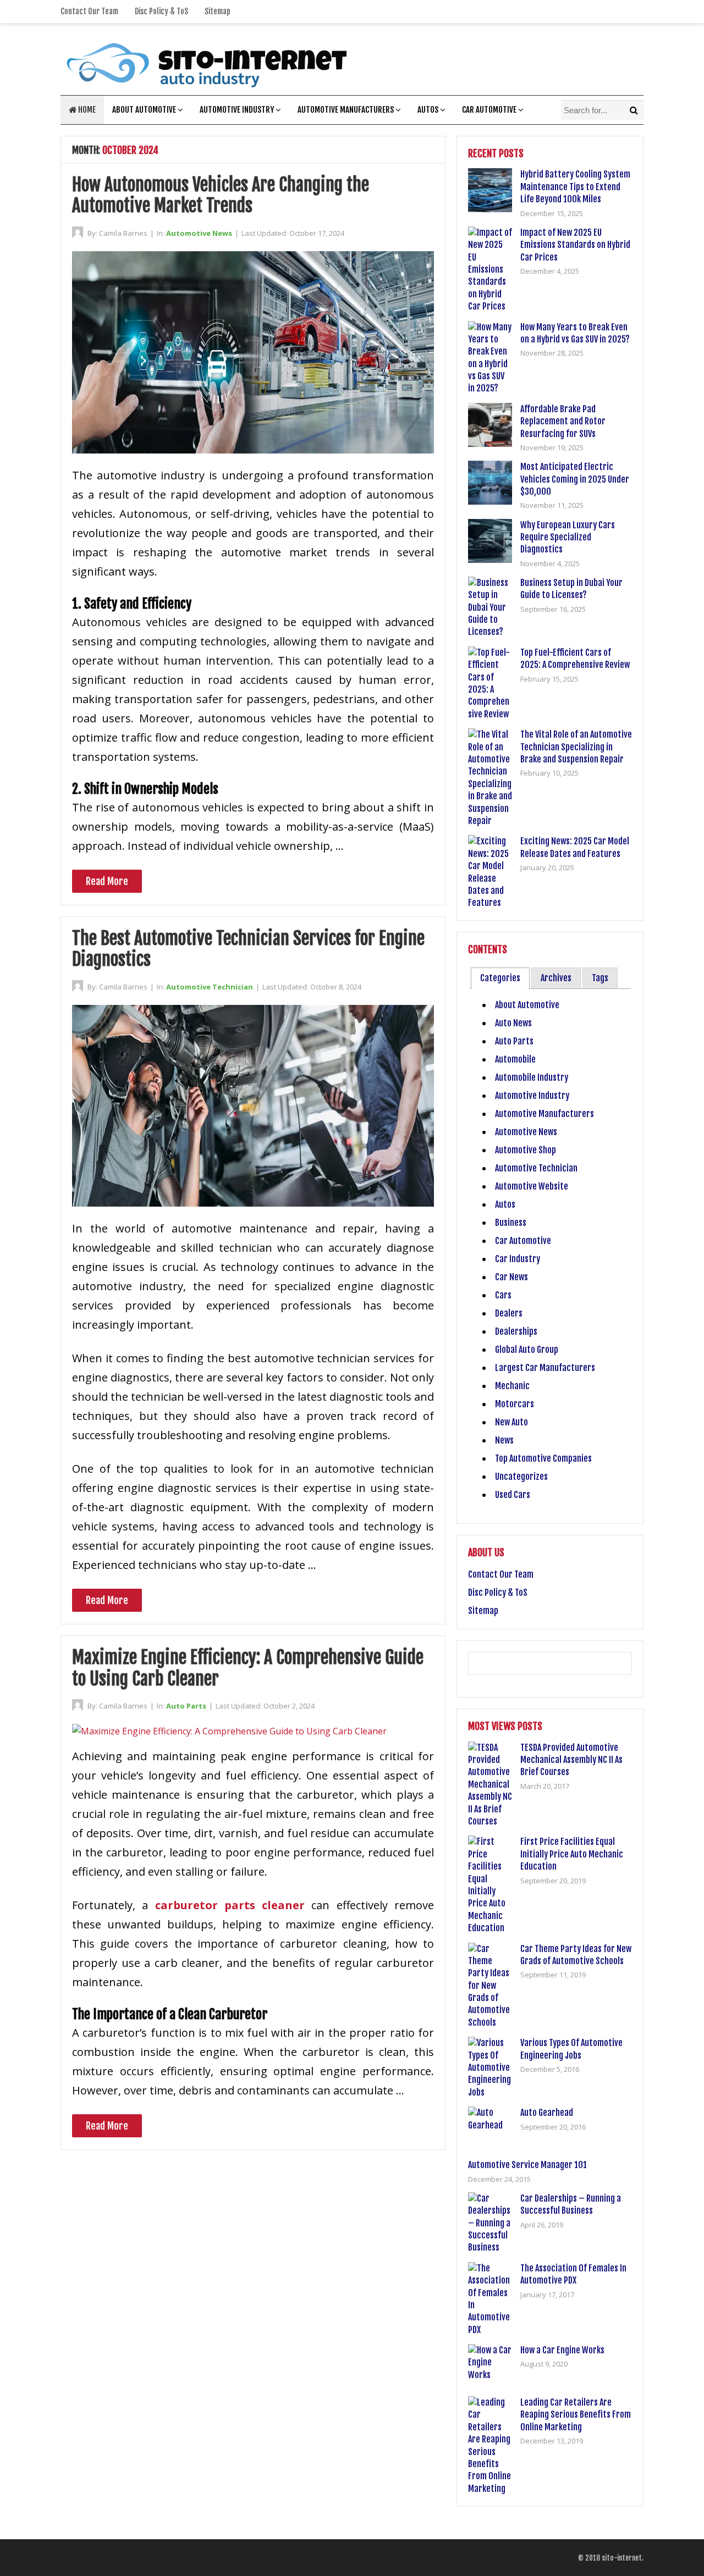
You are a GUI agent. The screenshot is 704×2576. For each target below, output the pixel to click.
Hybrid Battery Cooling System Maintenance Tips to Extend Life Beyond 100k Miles (575, 187)
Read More (107, 881)
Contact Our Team (89, 11)
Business (511, 1223)
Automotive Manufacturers (346, 110)
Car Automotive (489, 110)
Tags (600, 978)
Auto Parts (186, 1706)
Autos (428, 110)
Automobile (515, 1059)
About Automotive (144, 110)
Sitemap (218, 11)
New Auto (512, 1422)
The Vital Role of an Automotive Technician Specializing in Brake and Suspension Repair (576, 747)
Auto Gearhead (547, 2113)
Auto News (513, 1023)
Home (86, 110)
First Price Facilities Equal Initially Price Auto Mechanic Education (572, 1854)
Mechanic (512, 1386)
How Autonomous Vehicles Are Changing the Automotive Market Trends (221, 195)
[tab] (500, 978)
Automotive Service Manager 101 (527, 2165)
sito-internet (622, 2558)
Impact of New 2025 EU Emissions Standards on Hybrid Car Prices (575, 245)
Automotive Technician (210, 987)
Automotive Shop (526, 1150)
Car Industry (518, 1259)
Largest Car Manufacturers (545, 1368)
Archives (556, 978)
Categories (500, 978)
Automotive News (199, 233)
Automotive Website (532, 1186)
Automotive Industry (237, 110)
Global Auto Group (527, 1350)
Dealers (509, 1313)
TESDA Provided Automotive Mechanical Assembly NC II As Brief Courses (571, 1760)
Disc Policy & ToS (161, 11)
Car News (512, 1277)
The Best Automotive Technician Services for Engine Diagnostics (248, 949)
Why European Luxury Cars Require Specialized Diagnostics (568, 537)
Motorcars (515, 1404)
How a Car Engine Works (562, 2350)
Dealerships (516, 1331)
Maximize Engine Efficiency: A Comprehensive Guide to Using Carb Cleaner (248, 1668)
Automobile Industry (532, 1077)
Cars (503, 1295)
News (504, 1440)
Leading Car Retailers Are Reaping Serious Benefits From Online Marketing (576, 2415)
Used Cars (513, 1495)
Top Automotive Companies (543, 1458)
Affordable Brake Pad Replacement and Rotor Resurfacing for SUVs (563, 421)
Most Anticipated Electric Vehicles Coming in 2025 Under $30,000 (575, 479)
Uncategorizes (521, 1477)
